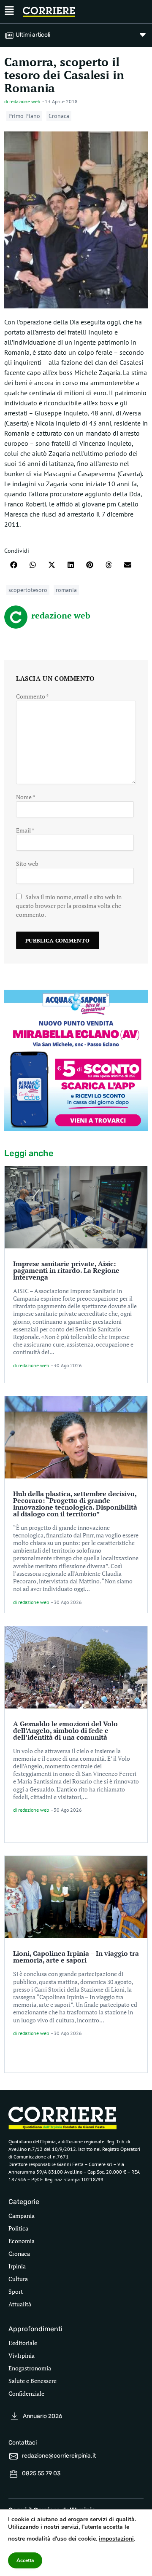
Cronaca (59, 116)
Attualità (20, 2304)
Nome (26, 797)
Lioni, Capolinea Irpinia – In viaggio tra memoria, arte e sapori (76, 1957)
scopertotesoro (28, 590)
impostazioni (116, 2539)
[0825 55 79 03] (14, 2474)
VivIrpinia (22, 2355)
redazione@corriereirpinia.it (59, 2456)
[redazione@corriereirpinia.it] (14, 2456)
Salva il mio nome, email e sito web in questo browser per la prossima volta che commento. (69, 906)
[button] (14, 565)
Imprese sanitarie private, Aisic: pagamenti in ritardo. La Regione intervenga (66, 1270)
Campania (22, 2216)
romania (66, 590)
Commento (33, 696)
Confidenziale (26, 2393)
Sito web (27, 864)
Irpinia (17, 2266)
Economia (22, 2241)
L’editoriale (23, 2343)
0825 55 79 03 (41, 2473)
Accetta (25, 2560)
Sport (16, 2291)
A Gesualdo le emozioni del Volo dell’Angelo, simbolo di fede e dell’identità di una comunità (65, 1730)
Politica (18, 2228)
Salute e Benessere (33, 2381)
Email (25, 830)
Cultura (18, 2279)
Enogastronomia (30, 2368)
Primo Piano (24, 116)
